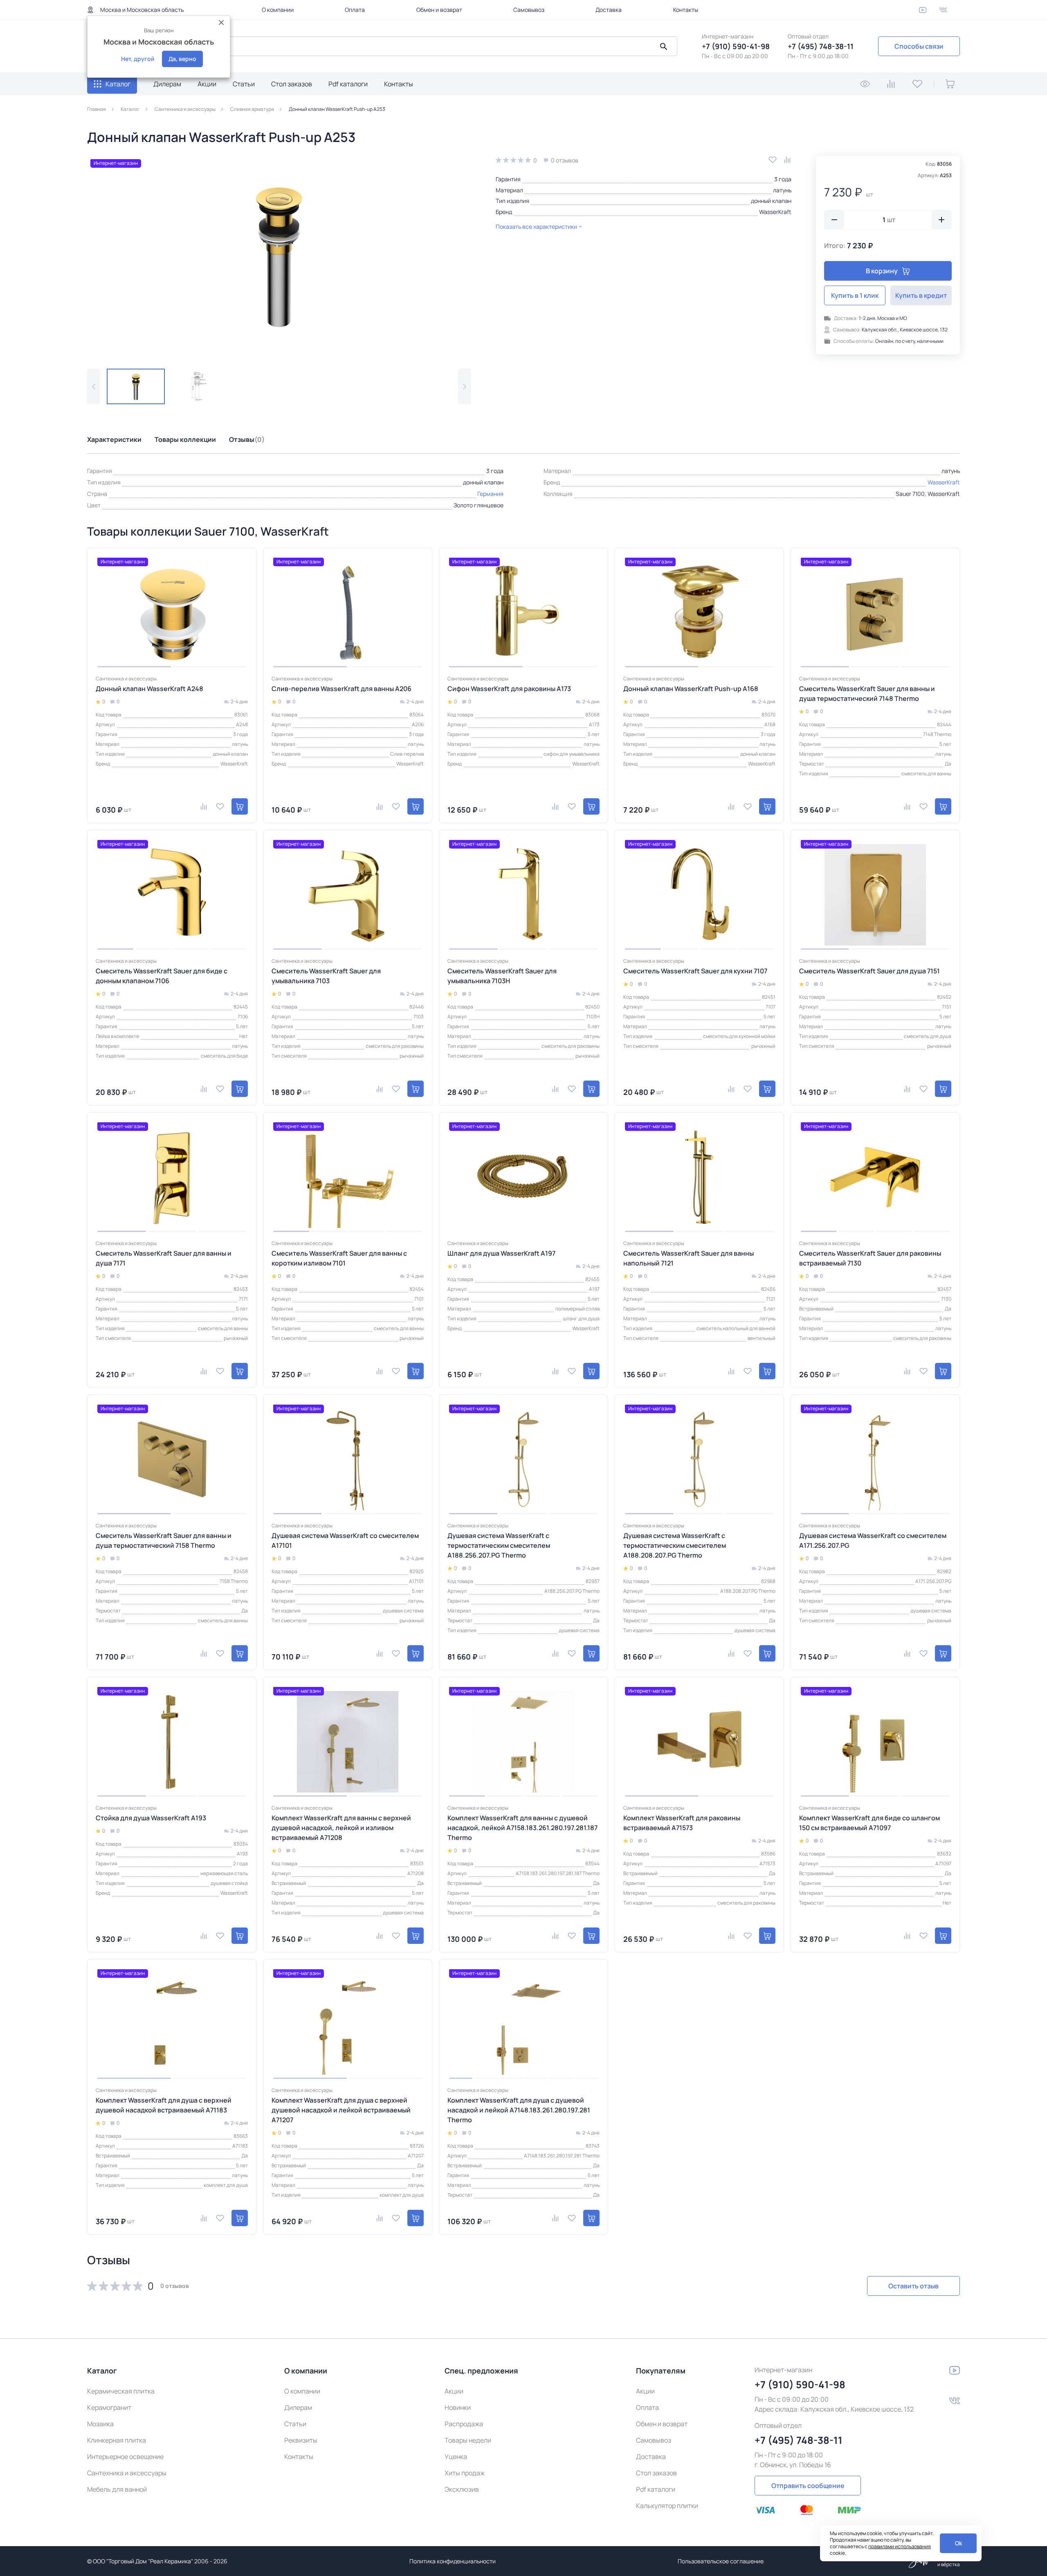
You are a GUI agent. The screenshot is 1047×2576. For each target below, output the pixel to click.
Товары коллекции (185, 439)
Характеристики (114, 439)
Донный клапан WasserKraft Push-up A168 (691, 689)
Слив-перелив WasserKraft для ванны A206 (342, 689)
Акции (207, 84)
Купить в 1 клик (855, 295)
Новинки (458, 2407)
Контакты (686, 10)
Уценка (456, 2457)
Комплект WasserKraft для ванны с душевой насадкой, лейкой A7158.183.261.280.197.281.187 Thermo (522, 1828)
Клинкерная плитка (117, 2440)
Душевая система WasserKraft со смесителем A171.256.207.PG (873, 1540)
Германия (490, 494)
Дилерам (167, 84)
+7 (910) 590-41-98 (736, 46)
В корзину (882, 271)
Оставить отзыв (913, 2286)
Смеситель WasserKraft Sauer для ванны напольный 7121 (689, 1258)
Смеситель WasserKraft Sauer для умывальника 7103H (502, 976)
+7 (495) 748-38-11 (821, 46)
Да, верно (182, 59)
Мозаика (100, 2424)
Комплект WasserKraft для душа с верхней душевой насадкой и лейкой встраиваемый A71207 (341, 2110)
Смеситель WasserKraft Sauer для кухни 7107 (695, 971)
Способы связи (919, 46)
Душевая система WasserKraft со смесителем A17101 (345, 1540)
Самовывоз (529, 10)
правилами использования (900, 2546)
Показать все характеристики (536, 226)
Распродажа (464, 2424)
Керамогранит (109, 2407)
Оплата (355, 10)
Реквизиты (301, 2440)
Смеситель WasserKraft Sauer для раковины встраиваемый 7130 (870, 1258)
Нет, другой (138, 59)
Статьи (244, 84)
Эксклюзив (462, 2489)
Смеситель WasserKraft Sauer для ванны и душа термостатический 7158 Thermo (164, 1540)
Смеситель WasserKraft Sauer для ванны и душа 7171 (164, 1258)
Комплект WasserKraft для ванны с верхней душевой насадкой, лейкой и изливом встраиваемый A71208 (341, 1828)
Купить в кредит (921, 295)
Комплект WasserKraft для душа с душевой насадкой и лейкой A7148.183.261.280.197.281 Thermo (519, 2110)
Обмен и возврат (439, 10)
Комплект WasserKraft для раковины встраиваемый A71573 (682, 1823)
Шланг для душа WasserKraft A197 (501, 1253)
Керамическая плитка (121, 2391)
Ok (958, 2543)
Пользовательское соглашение (721, 2561)
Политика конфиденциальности (453, 2561)
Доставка (609, 10)
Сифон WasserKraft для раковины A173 (509, 689)
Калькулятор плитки (667, 2506)
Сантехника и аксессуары (127, 2473)
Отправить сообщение (808, 2486)
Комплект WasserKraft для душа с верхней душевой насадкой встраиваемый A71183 (164, 2105)
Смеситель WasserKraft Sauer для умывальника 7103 (326, 976)
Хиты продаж (465, 2473)
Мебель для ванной (117, 2489)
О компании (278, 10)
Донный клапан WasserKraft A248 (149, 689)
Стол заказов (292, 84)
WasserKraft (775, 212)
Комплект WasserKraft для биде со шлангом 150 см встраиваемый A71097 (870, 1823)
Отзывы (247, 439)
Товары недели (468, 2440)
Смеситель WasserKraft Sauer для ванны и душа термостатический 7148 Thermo (867, 694)
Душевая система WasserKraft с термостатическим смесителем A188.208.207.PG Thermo (675, 1545)
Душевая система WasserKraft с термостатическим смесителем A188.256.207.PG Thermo (499, 1545)
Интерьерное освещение (125, 2457)
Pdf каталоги (348, 84)
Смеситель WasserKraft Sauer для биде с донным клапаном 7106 (162, 976)
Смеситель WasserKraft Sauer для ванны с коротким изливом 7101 (339, 1258)
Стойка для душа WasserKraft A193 (151, 1818)
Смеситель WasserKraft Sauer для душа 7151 (870, 971)
